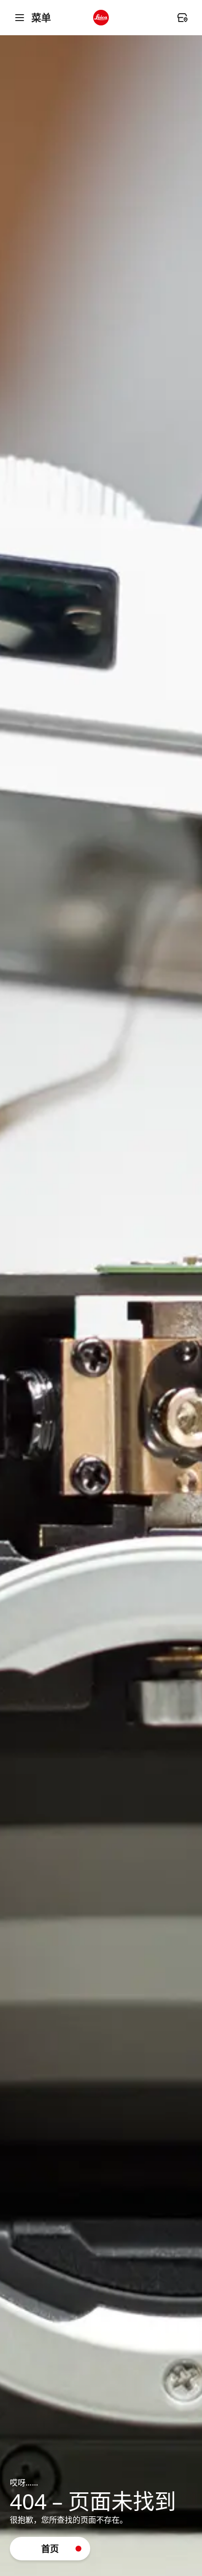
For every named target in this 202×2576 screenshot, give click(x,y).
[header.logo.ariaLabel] (101, 18)
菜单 (41, 18)
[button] (50, 2549)
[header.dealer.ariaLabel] (182, 18)
